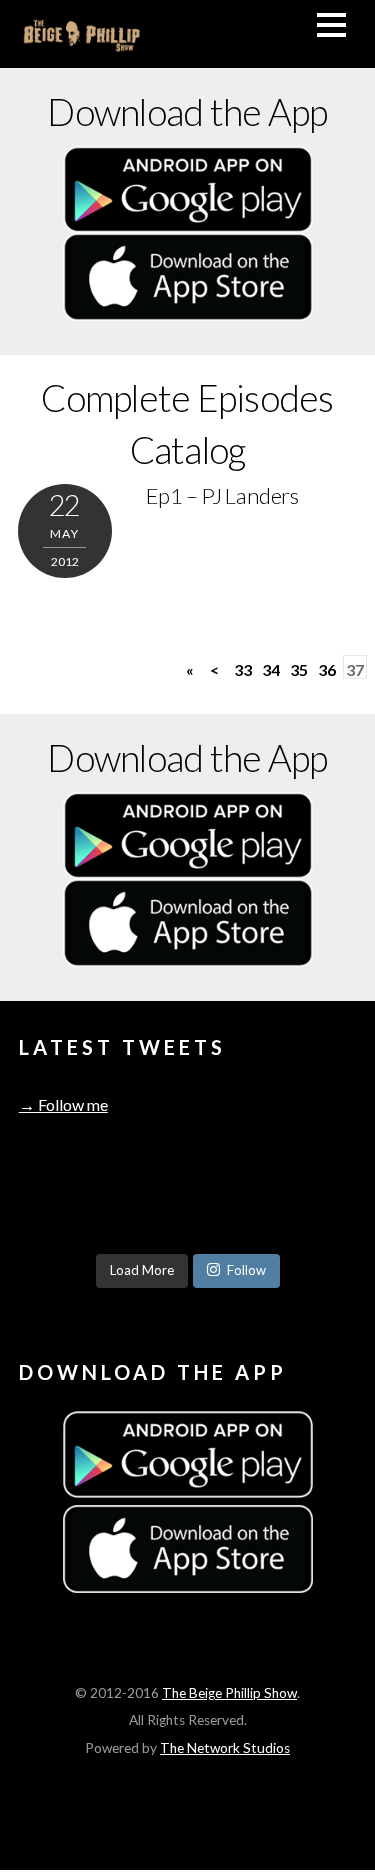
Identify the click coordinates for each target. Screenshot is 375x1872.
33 (243, 669)
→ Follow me (63, 1104)
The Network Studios (225, 1748)
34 (271, 669)
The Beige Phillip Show (229, 1693)
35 (299, 669)
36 (327, 669)
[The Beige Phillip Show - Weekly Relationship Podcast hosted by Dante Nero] (81, 43)
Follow (246, 1270)
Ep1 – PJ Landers (222, 495)
